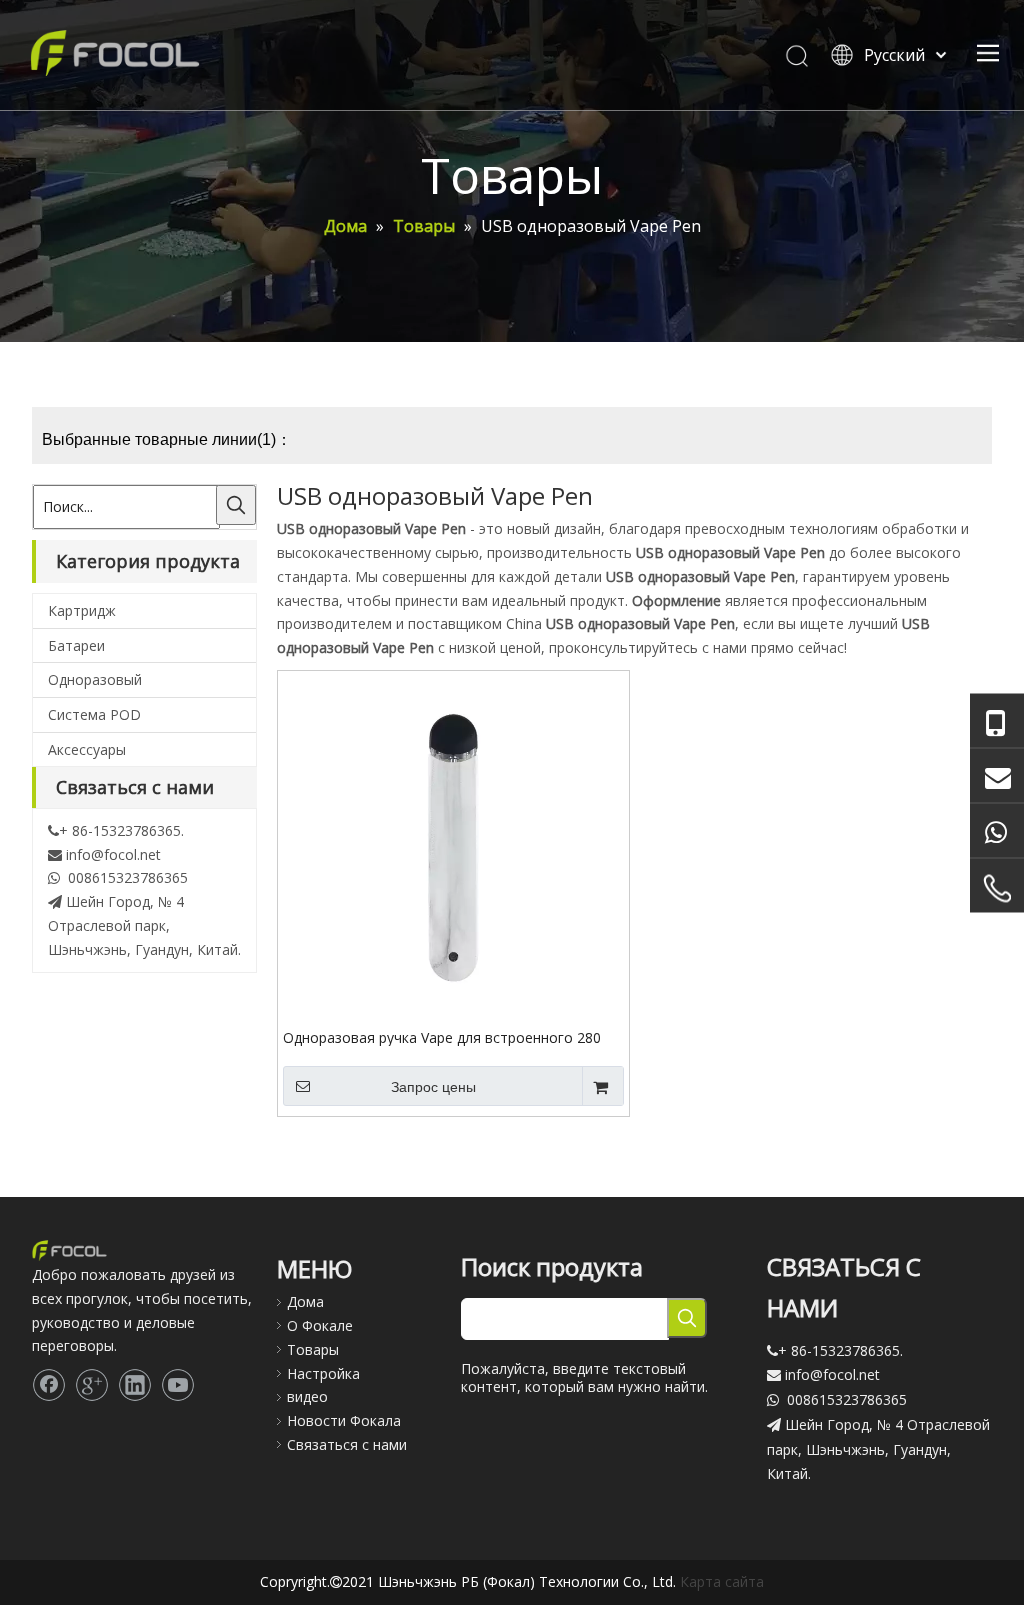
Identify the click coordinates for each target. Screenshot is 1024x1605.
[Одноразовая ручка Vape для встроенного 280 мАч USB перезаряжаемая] (453, 844)
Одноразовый (95, 679)
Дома (305, 1301)
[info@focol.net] (997, 775)
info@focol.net (113, 854)
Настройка (323, 1373)
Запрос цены (433, 1087)
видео (307, 1396)
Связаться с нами (347, 1444)
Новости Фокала (344, 1420)
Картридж (82, 610)
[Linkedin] (135, 1385)
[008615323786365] (997, 720)
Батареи (76, 645)
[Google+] (92, 1385)
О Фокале (320, 1325)
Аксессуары (87, 749)
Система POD (94, 714)
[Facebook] (49, 1385)
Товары (313, 1349)
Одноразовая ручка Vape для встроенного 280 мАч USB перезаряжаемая (442, 1037)
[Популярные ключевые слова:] (236, 505)
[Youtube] (178, 1385)
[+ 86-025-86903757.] (997, 888)
